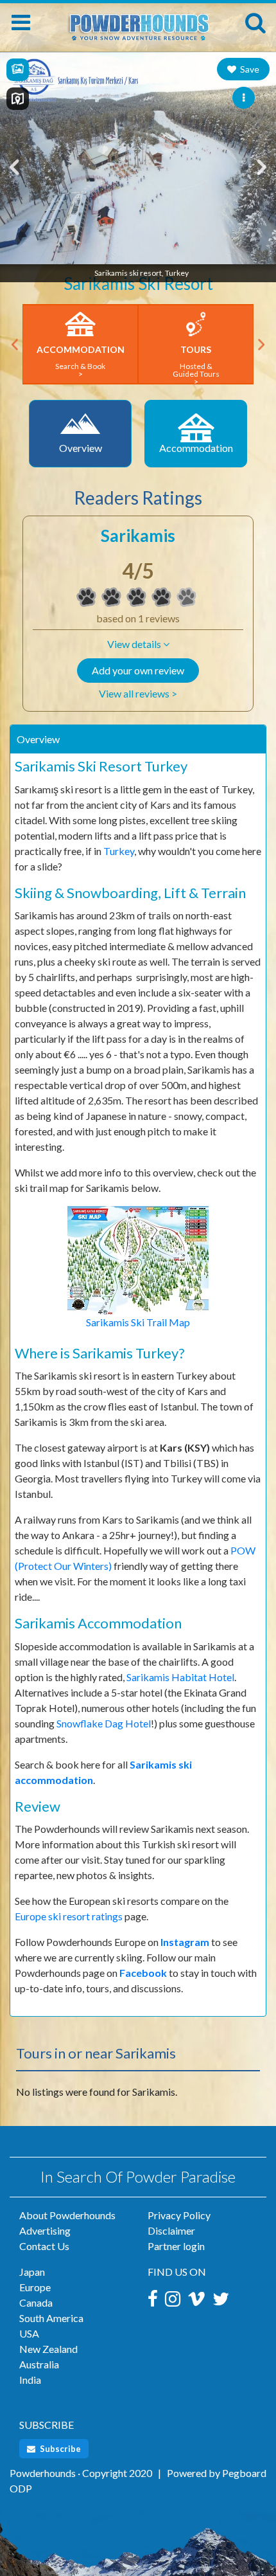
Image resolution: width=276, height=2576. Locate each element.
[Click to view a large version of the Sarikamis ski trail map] (138, 1259)
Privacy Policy (179, 2215)
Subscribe (59, 2449)
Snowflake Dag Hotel (104, 1723)
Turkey (119, 851)
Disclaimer (171, 2230)
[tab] (138, 739)
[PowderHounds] (138, 21)
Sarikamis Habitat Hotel (180, 1677)
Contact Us (44, 2246)
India (30, 2380)
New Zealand (48, 2349)
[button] (138, 644)
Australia (39, 2364)
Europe (35, 2287)
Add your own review (138, 670)
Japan (32, 2272)
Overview (38, 739)
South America (51, 2318)
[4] (87, 597)
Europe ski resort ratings (69, 1916)
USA (29, 2333)
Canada (36, 2302)
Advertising (45, 2230)
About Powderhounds (67, 2215)
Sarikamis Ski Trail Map (138, 1322)
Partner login (176, 2246)
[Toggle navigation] (21, 23)
